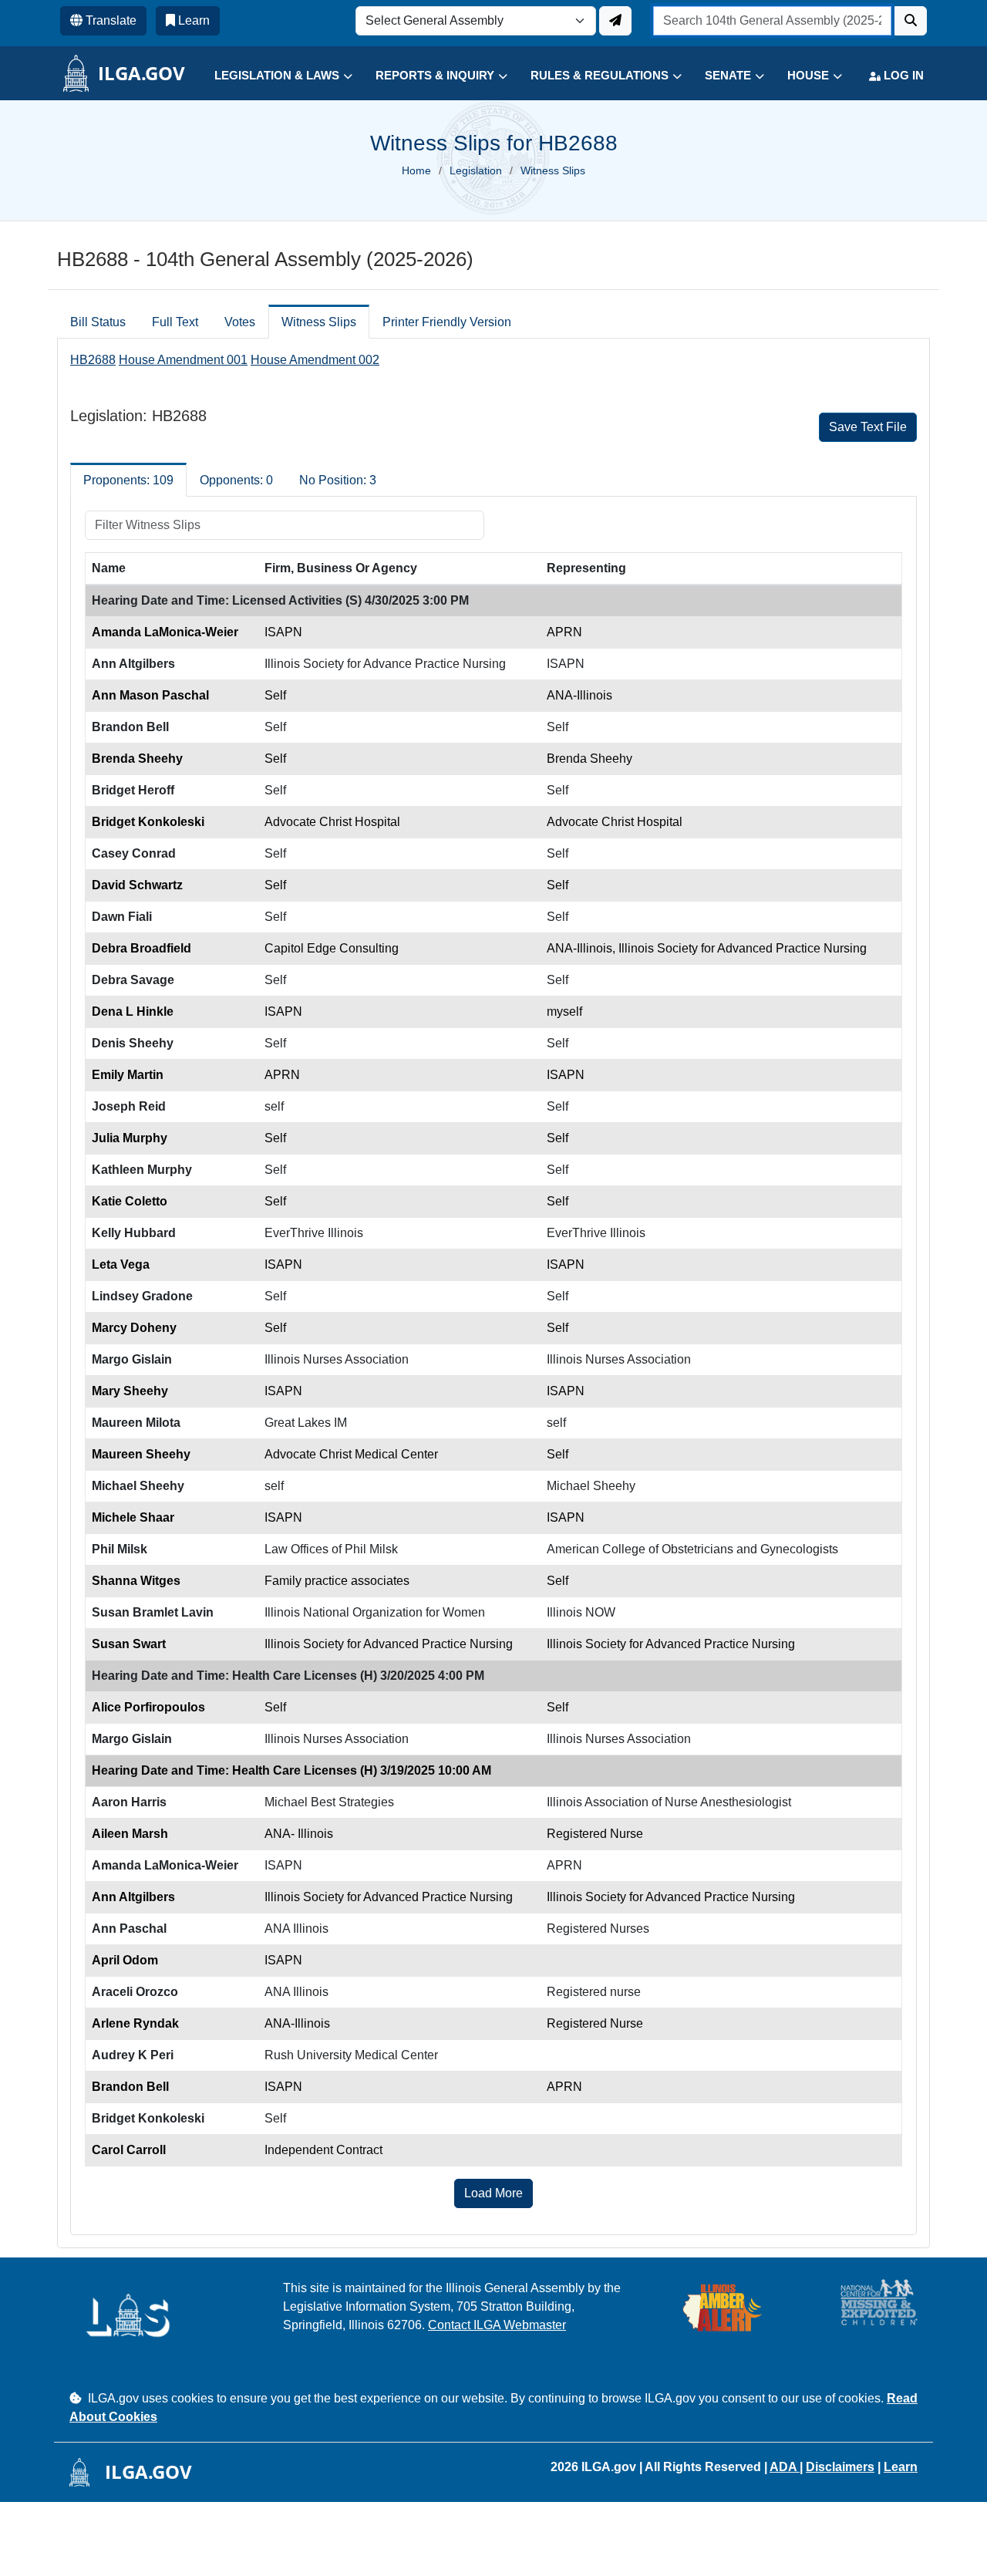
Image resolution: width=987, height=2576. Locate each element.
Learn (901, 2467)
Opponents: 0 (236, 480)
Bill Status (98, 322)
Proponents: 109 (128, 480)
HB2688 (93, 360)
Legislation (476, 170)
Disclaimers (840, 2467)
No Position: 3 (338, 480)
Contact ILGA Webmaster (497, 2325)
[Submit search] (911, 21)
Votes (240, 322)
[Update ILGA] (615, 21)
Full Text (175, 322)
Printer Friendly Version (447, 322)
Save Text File (868, 427)
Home (416, 170)
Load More (493, 2193)
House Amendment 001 (183, 360)
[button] (272, 76)
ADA (785, 2467)
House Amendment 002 (315, 360)
